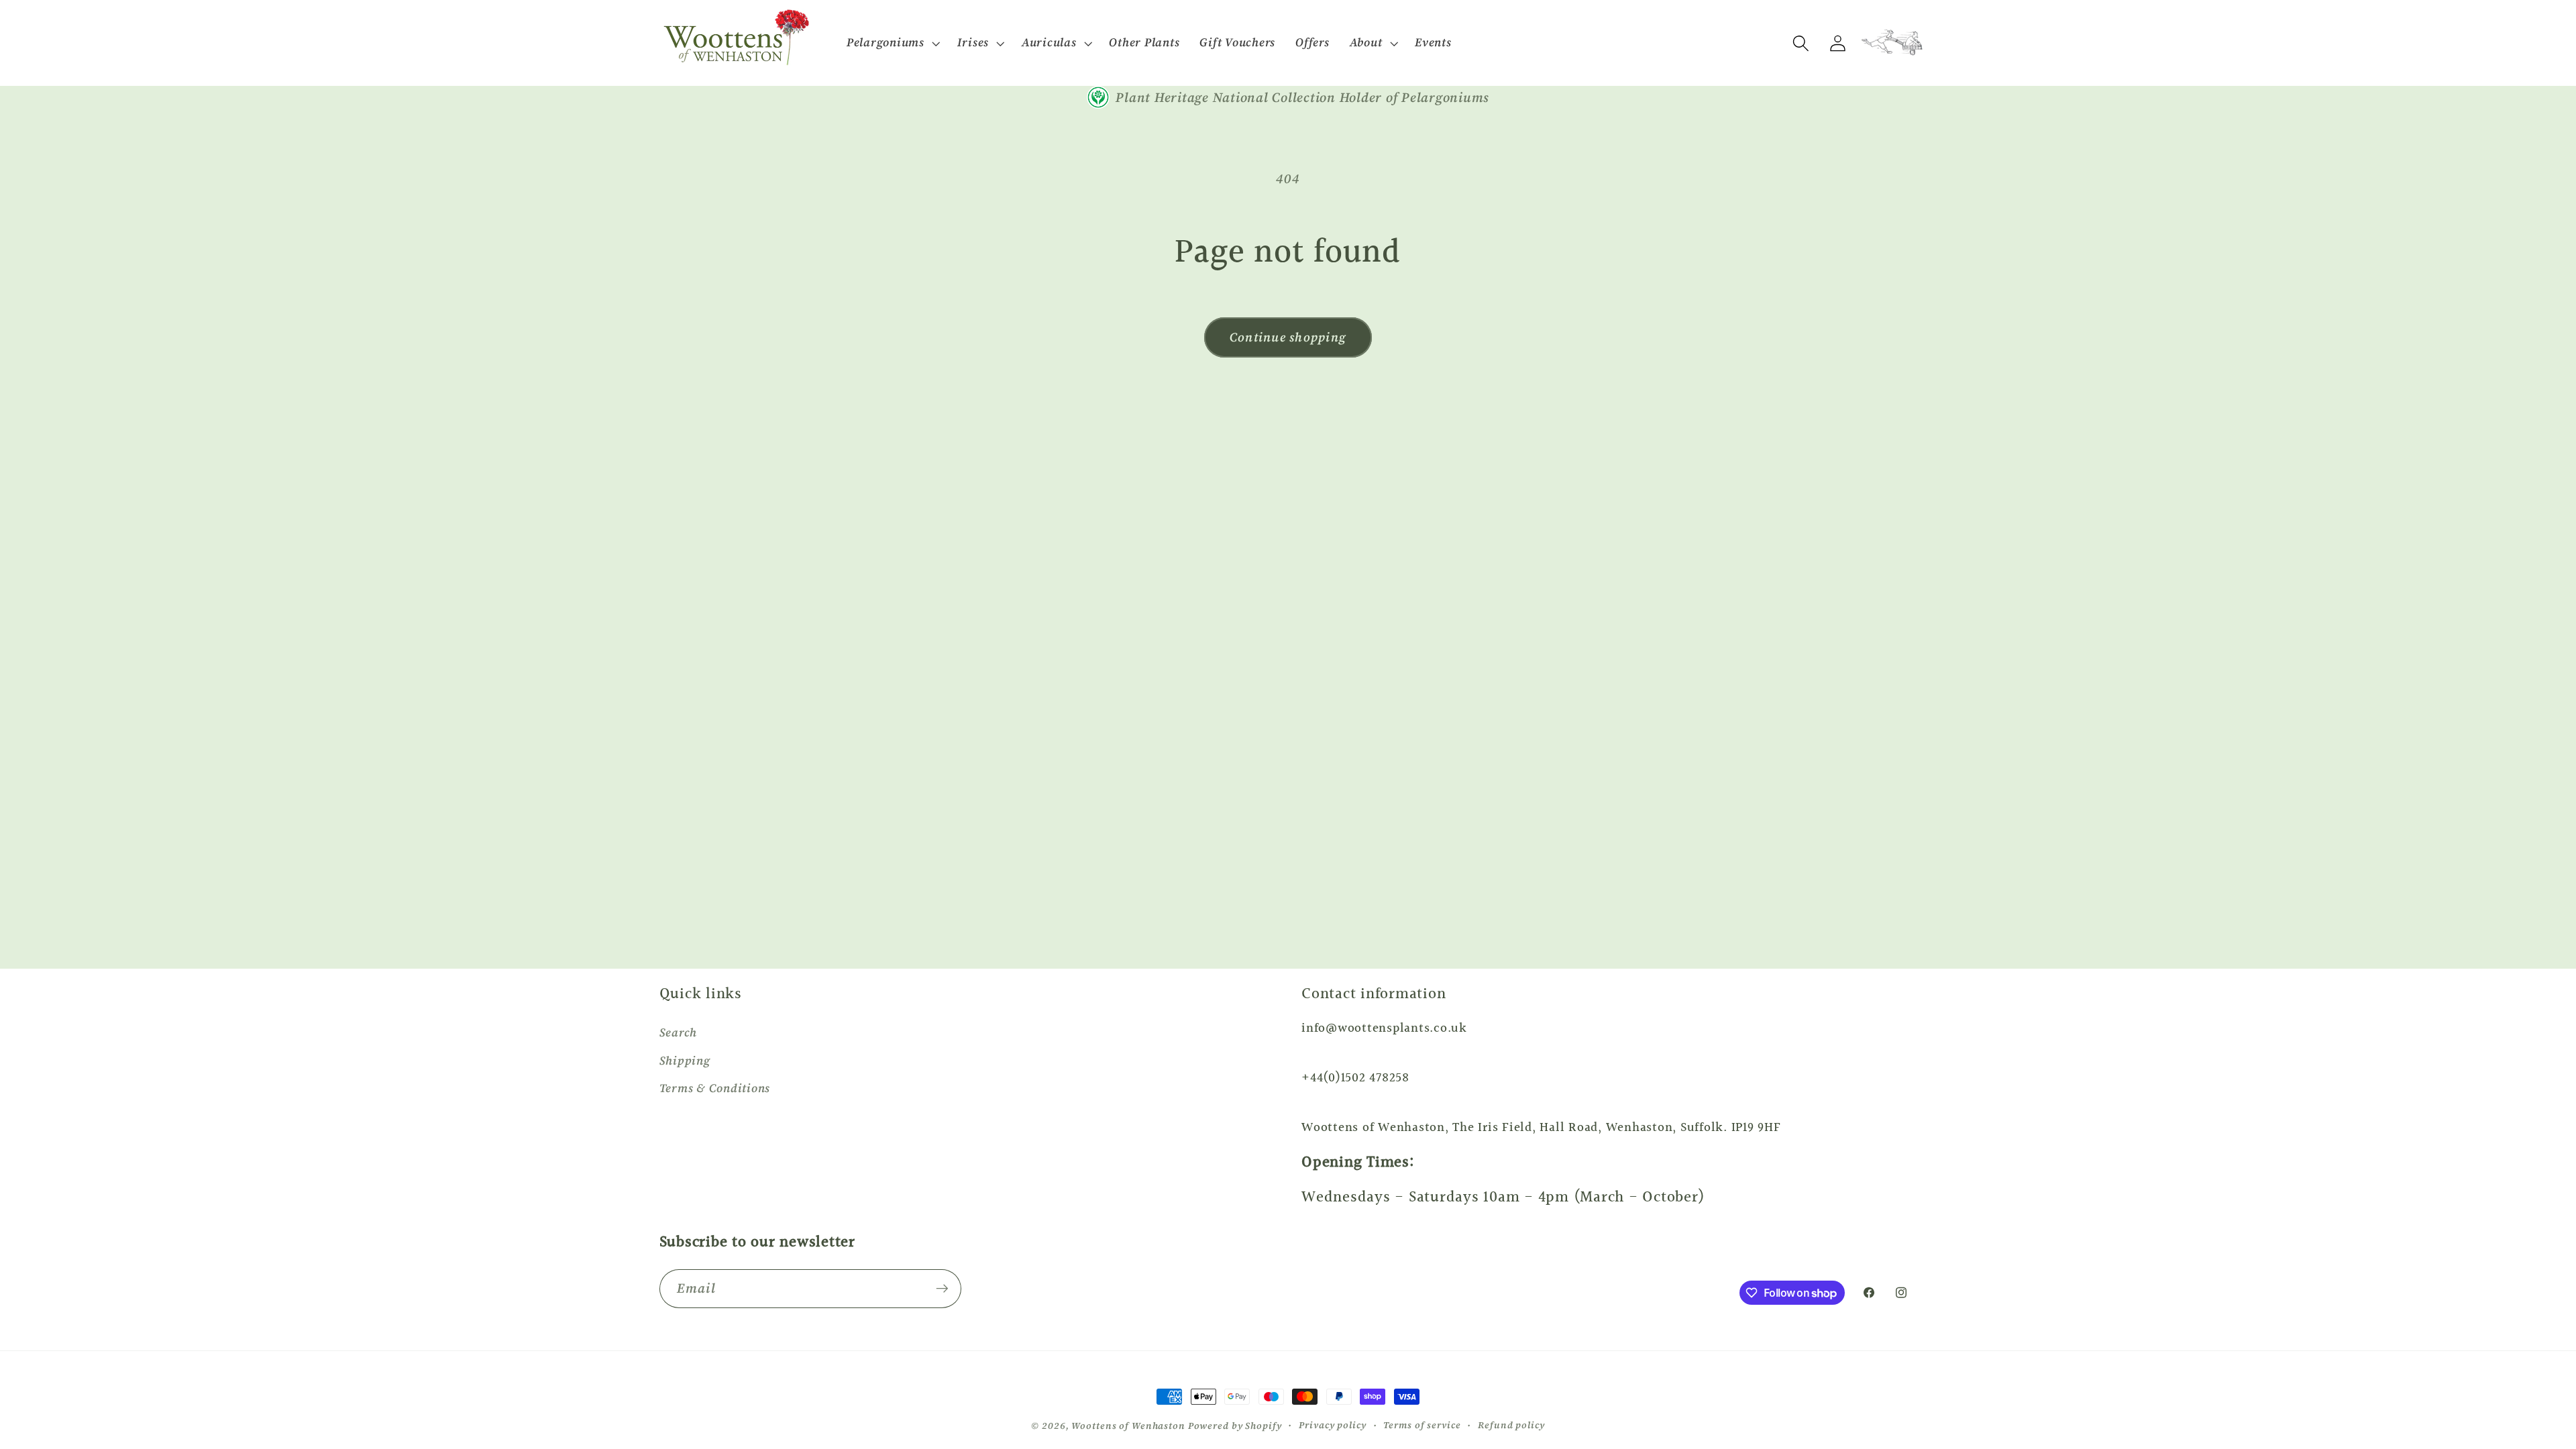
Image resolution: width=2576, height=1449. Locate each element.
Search (679, 1032)
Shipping (685, 1061)
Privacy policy (1332, 1425)
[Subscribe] (942, 1289)
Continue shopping (1288, 337)
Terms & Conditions (715, 1088)
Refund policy (1511, 1425)
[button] (892, 43)
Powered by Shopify (1235, 1426)
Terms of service (1422, 1425)
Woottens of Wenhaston (1128, 1426)
